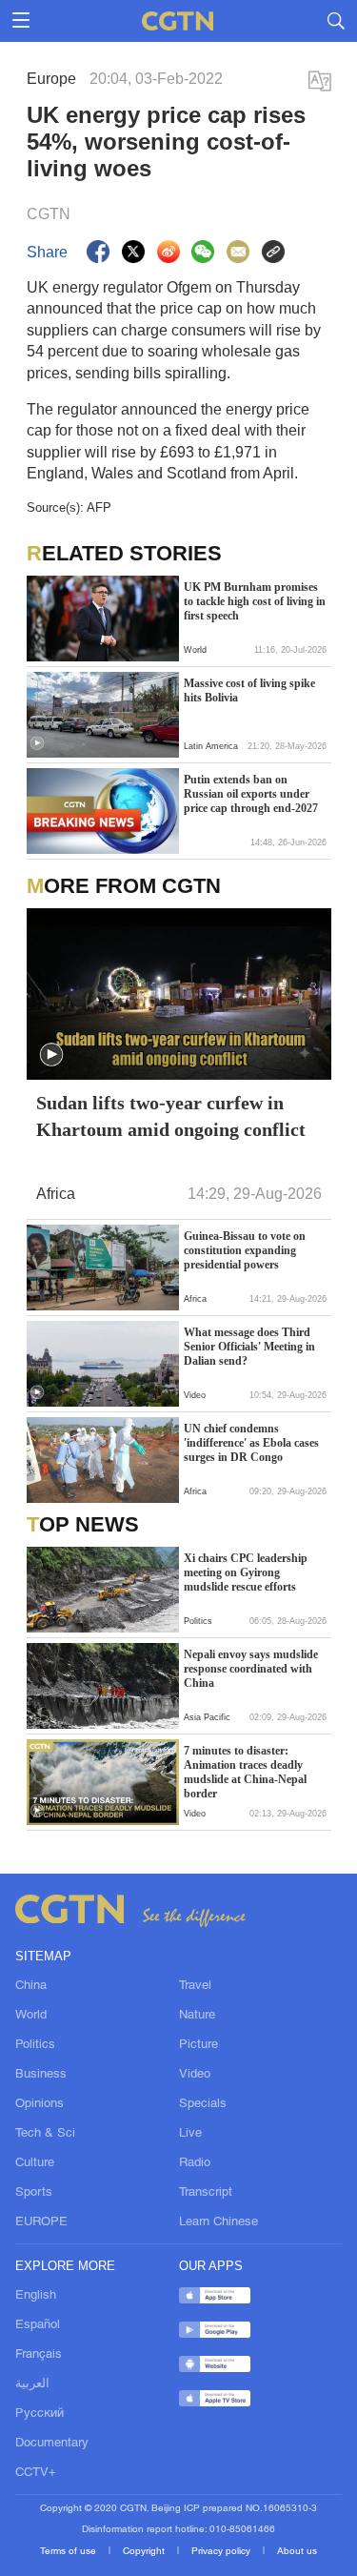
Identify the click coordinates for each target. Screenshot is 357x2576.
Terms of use (69, 2552)
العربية (32, 2384)
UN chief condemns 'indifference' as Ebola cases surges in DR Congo (251, 1443)
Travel (195, 1986)
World (31, 2016)
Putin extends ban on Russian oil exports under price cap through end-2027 (251, 794)
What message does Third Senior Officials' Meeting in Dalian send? (249, 1347)
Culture (35, 2163)
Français (39, 2355)
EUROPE (41, 2222)
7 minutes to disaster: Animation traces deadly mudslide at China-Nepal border (245, 1772)
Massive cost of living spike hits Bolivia (249, 690)
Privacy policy (222, 2552)
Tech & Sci (45, 2134)
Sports (34, 2193)
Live (190, 2134)
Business (41, 2075)
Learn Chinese (218, 2222)
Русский (40, 2414)
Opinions (40, 2104)
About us (297, 2552)
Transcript (206, 2193)
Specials (203, 2104)
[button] (37, 743)
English (36, 2296)
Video (195, 2075)
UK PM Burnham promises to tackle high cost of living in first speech (255, 601)
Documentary (52, 2444)
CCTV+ (36, 2473)
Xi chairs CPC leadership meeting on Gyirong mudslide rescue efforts (246, 1572)
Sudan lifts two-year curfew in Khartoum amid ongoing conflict (171, 1116)
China (31, 1986)
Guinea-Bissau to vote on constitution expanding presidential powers (245, 1250)
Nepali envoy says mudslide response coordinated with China (251, 1669)
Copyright (145, 2552)
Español (38, 2325)
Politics (35, 2045)
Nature (197, 2016)
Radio (195, 2163)
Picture (198, 2045)
